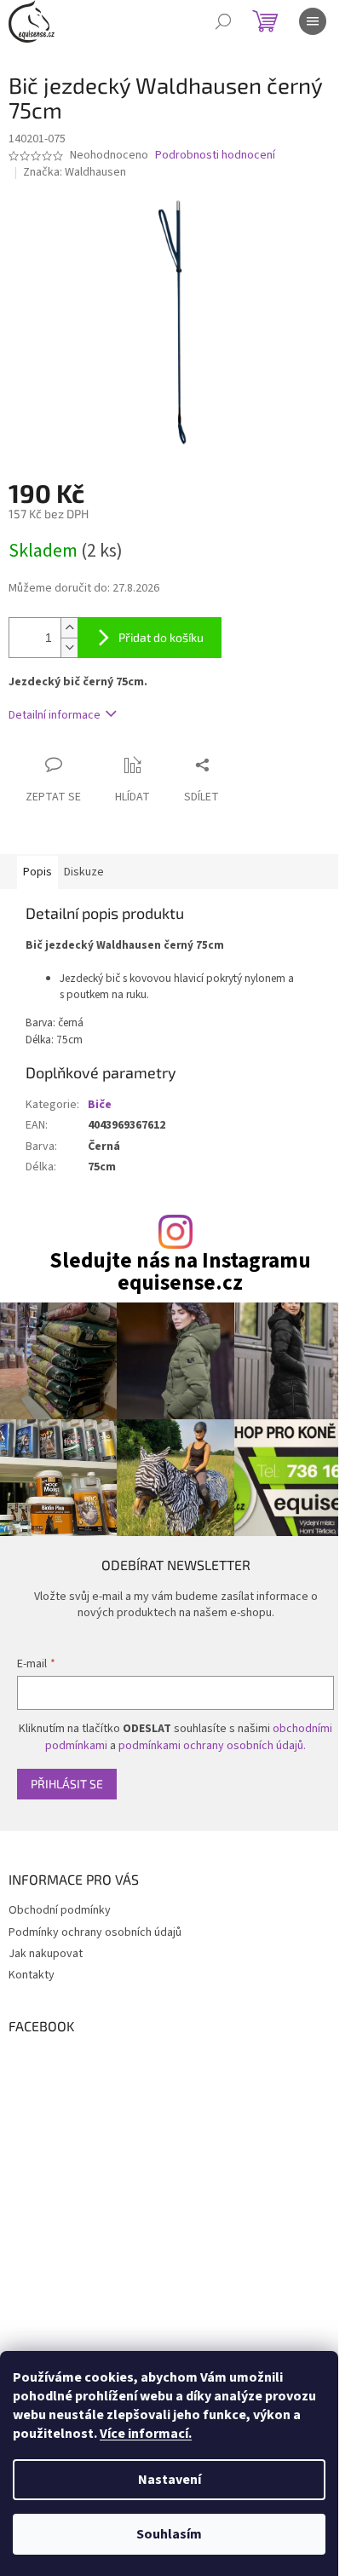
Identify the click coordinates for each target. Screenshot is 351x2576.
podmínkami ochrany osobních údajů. (212, 1746)
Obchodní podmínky (60, 1910)
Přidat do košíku (161, 637)
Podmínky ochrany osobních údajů (95, 1932)
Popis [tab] (37, 872)
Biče (100, 1105)
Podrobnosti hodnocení (215, 156)
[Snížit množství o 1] (69, 647)
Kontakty (32, 1975)
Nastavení (170, 2480)
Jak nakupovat (46, 1954)
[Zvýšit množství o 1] (69, 628)
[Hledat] (223, 21)
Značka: (75, 172)
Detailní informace (55, 715)
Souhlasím (169, 2534)
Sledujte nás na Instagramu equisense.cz (180, 1272)
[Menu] (313, 21)
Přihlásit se (67, 1784)
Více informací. (146, 2434)
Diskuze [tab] (84, 872)
